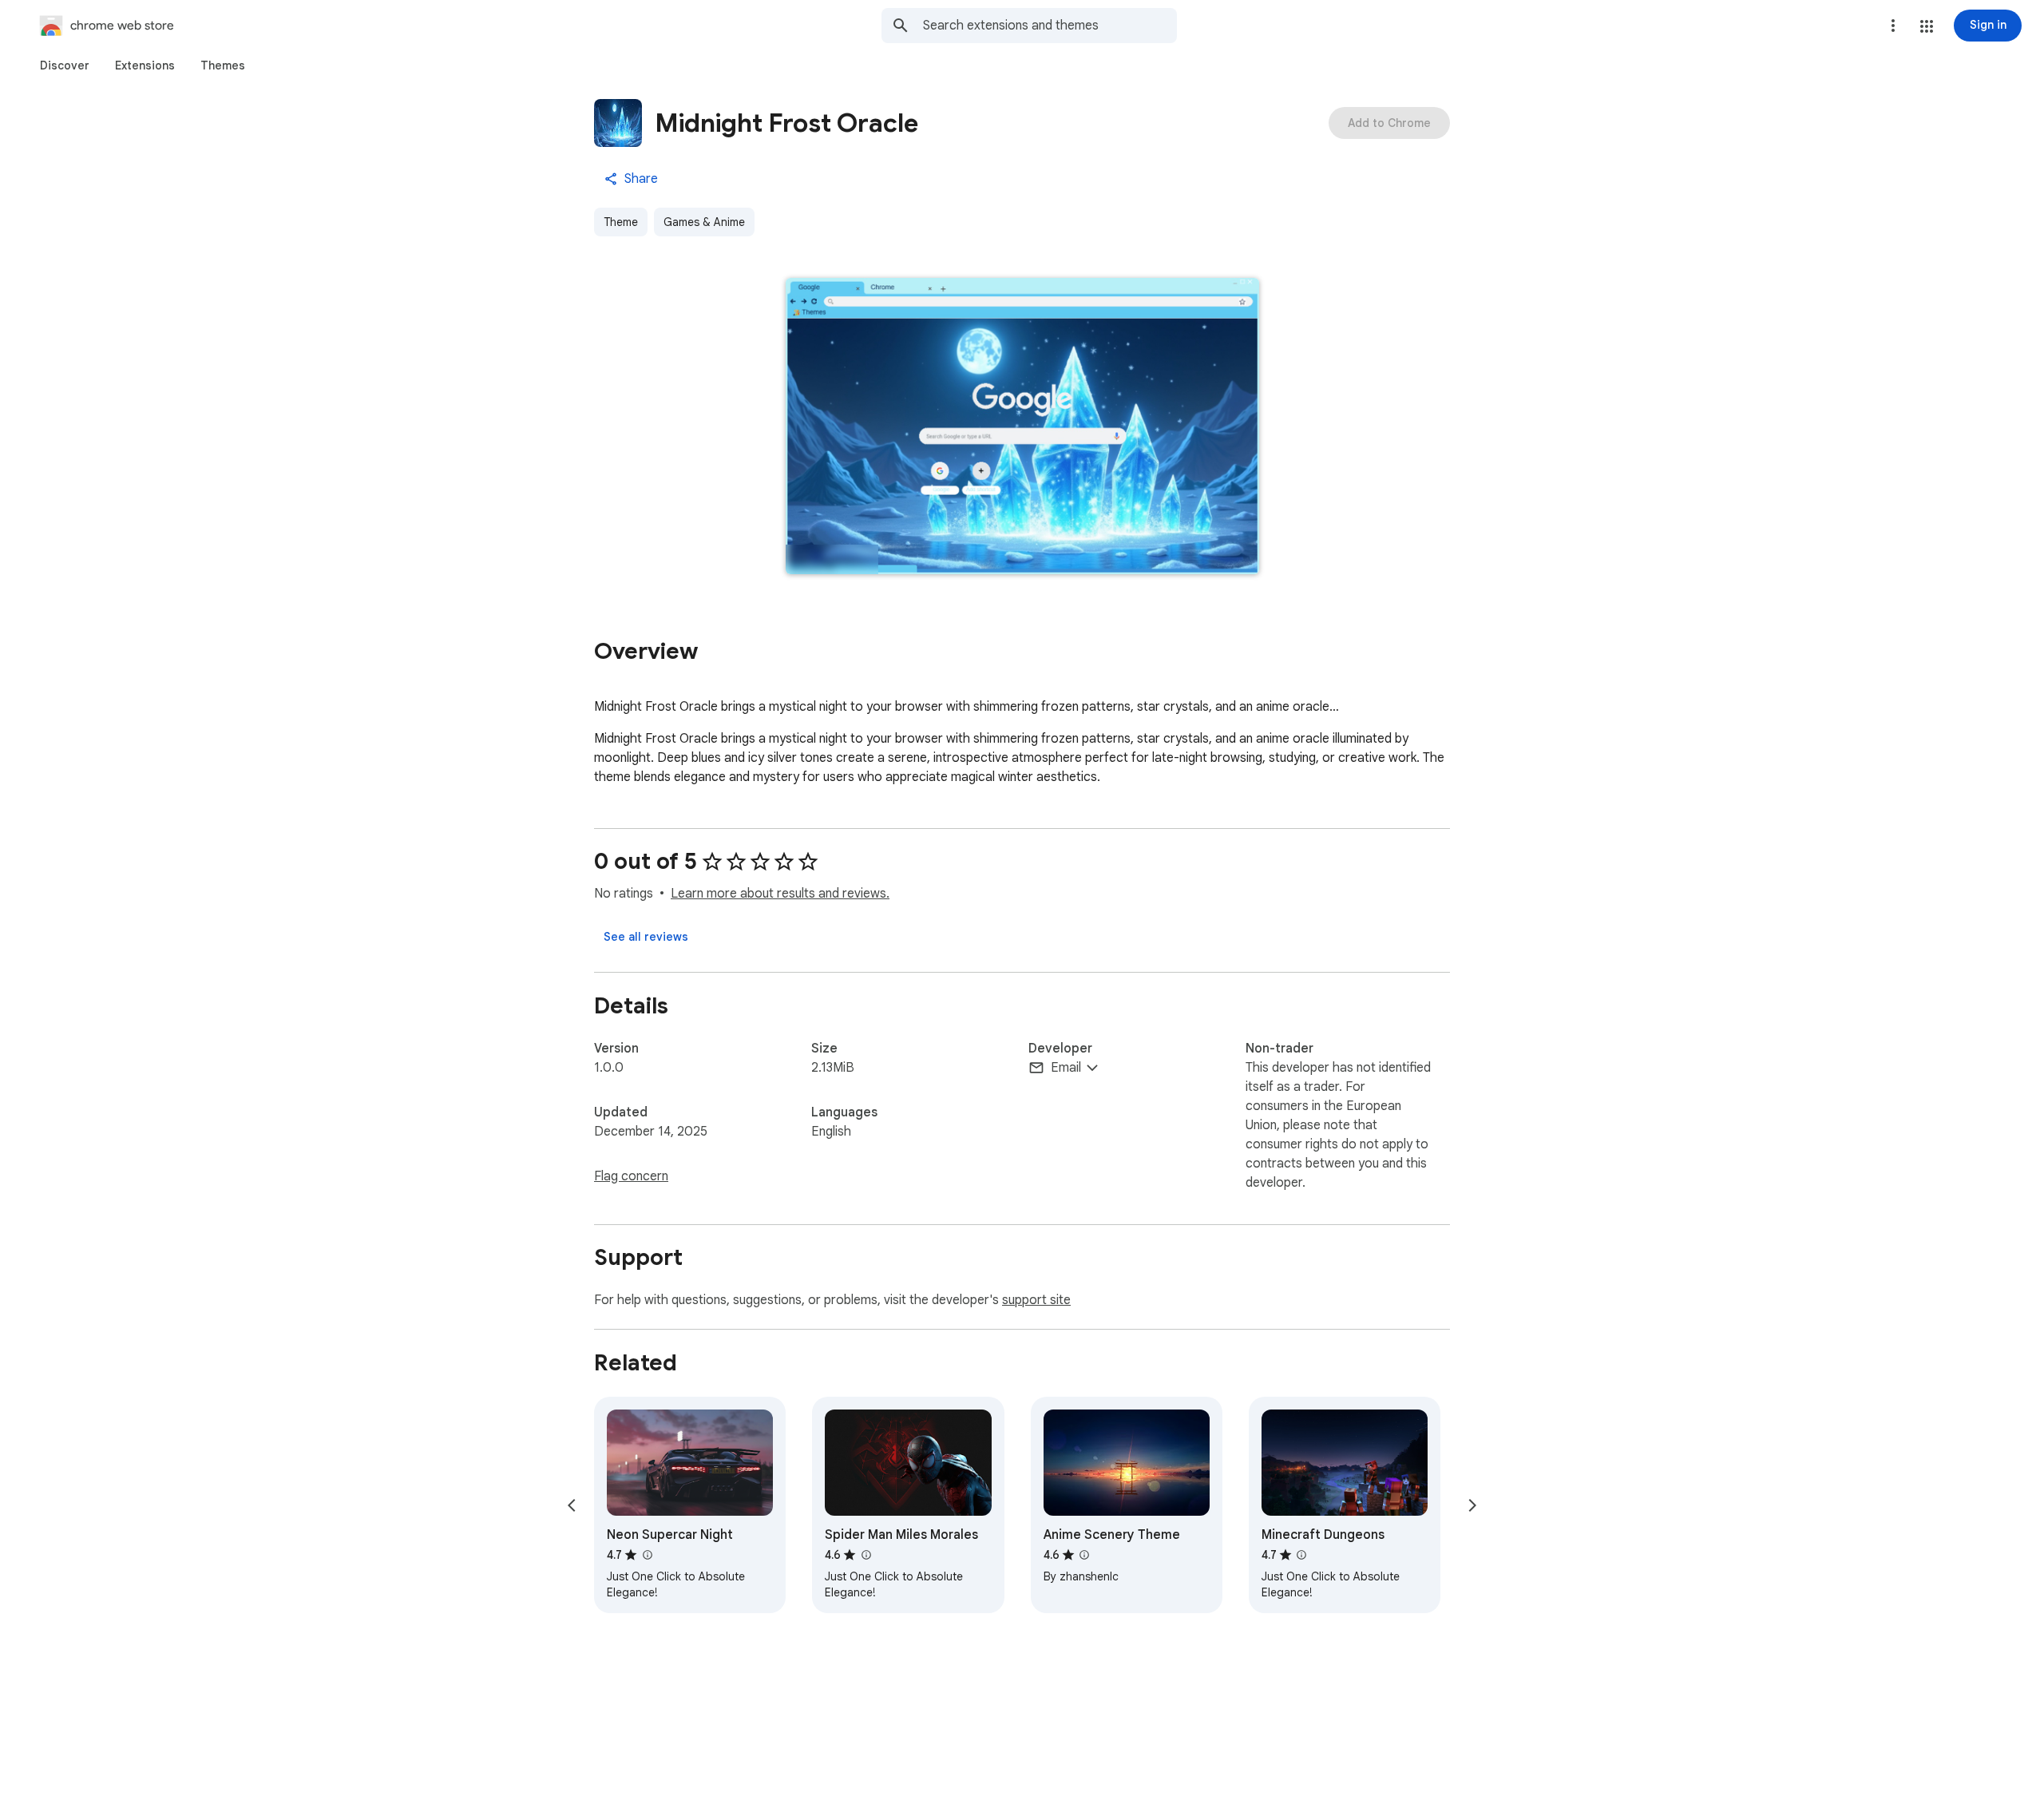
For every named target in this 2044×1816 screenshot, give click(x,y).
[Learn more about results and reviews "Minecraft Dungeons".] (1301, 1555)
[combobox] (1050, 26)
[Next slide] (1472, 1505)
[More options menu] (1893, 26)
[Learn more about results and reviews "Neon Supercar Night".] (647, 1555)
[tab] (65, 65)
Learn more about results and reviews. (780, 894)
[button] (1927, 26)
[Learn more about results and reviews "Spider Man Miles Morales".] (866, 1555)
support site (1036, 1300)
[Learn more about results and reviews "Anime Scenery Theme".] (1084, 1555)
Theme (621, 222)
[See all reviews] (646, 937)
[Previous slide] (572, 1505)
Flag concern (631, 1176)
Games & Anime (704, 222)
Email (1066, 1068)
